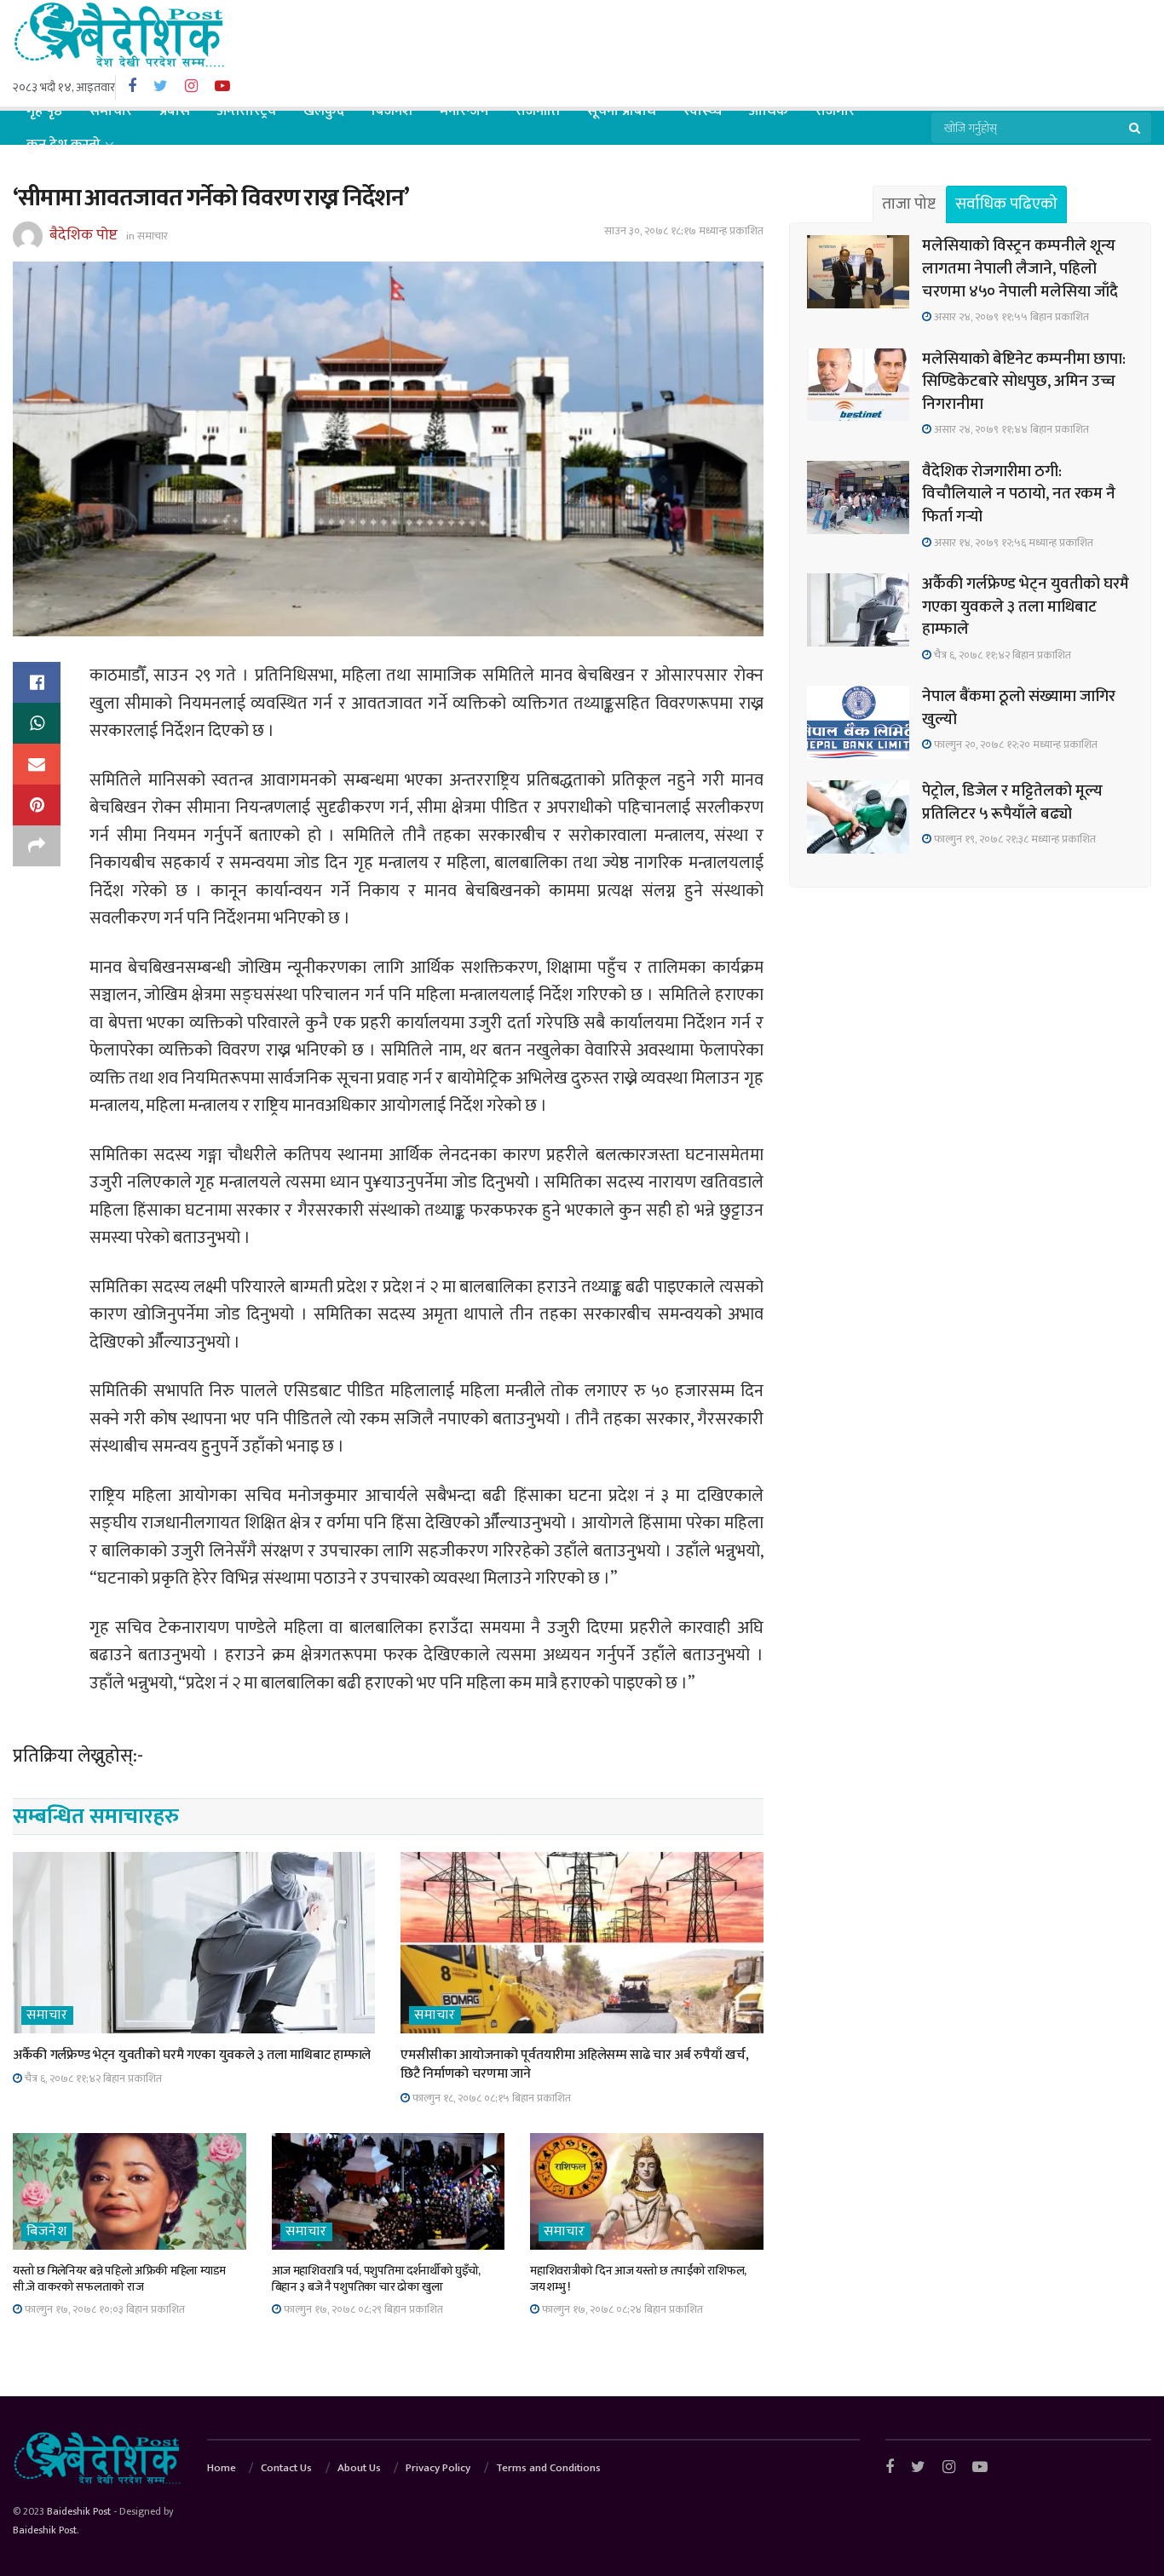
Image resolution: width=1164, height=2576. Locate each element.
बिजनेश (392, 111)
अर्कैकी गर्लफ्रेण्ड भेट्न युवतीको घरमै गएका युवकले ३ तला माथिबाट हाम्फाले (192, 2055)
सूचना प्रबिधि (622, 111)
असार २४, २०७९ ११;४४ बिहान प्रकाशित (1010, 429)
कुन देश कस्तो (63, 145)
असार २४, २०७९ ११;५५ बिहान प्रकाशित (1010, 317)
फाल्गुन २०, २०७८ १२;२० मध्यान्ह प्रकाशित (1014, 745)
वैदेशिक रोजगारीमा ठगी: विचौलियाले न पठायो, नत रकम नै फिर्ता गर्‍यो (1019, 494)
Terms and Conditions (548, 2468)
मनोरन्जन (464, 111)
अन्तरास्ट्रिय (247, 111)
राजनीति (538, 111)
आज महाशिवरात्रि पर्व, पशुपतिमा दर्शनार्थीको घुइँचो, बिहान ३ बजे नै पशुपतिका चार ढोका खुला (377, 2279)
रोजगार (835, 111)
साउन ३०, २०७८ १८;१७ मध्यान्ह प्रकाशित (684, 231)
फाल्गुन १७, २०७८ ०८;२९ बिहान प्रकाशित (362, 2309)
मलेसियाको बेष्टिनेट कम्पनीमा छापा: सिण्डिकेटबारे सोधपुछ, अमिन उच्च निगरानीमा (1024, 382)
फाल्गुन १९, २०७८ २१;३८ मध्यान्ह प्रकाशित (1014, 839)
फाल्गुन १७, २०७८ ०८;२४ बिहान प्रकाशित (621, 2309)
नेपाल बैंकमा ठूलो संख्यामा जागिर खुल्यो (1019, 708)
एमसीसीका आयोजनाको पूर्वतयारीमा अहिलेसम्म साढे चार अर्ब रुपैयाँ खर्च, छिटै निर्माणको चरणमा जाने (574, 2064)
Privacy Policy (438, 2468)
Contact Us (286, 2468)
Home (222, 2468)
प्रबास (175, 111)
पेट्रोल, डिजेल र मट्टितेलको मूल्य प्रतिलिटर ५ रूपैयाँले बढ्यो (1012, 802)
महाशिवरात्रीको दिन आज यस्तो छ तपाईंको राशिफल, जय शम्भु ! (638, 2279)
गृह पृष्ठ (44, 111)
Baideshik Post (79, 2511)
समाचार (111, 111)
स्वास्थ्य (703, 111)
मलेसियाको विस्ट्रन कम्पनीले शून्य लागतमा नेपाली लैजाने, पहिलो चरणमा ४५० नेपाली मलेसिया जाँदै (1020, 268)
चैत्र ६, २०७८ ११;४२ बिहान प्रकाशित (92, 2079)
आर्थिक (769, 111)
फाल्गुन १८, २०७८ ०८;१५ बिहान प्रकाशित (490, 2098)
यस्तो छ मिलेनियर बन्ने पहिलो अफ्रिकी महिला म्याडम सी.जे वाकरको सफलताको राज (119, 2279)
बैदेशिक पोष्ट (84, 235)
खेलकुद (324, 111)
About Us (359, 2468)
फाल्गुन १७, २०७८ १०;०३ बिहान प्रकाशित (104, 2309)
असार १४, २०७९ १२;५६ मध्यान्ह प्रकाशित (1012, 543)
